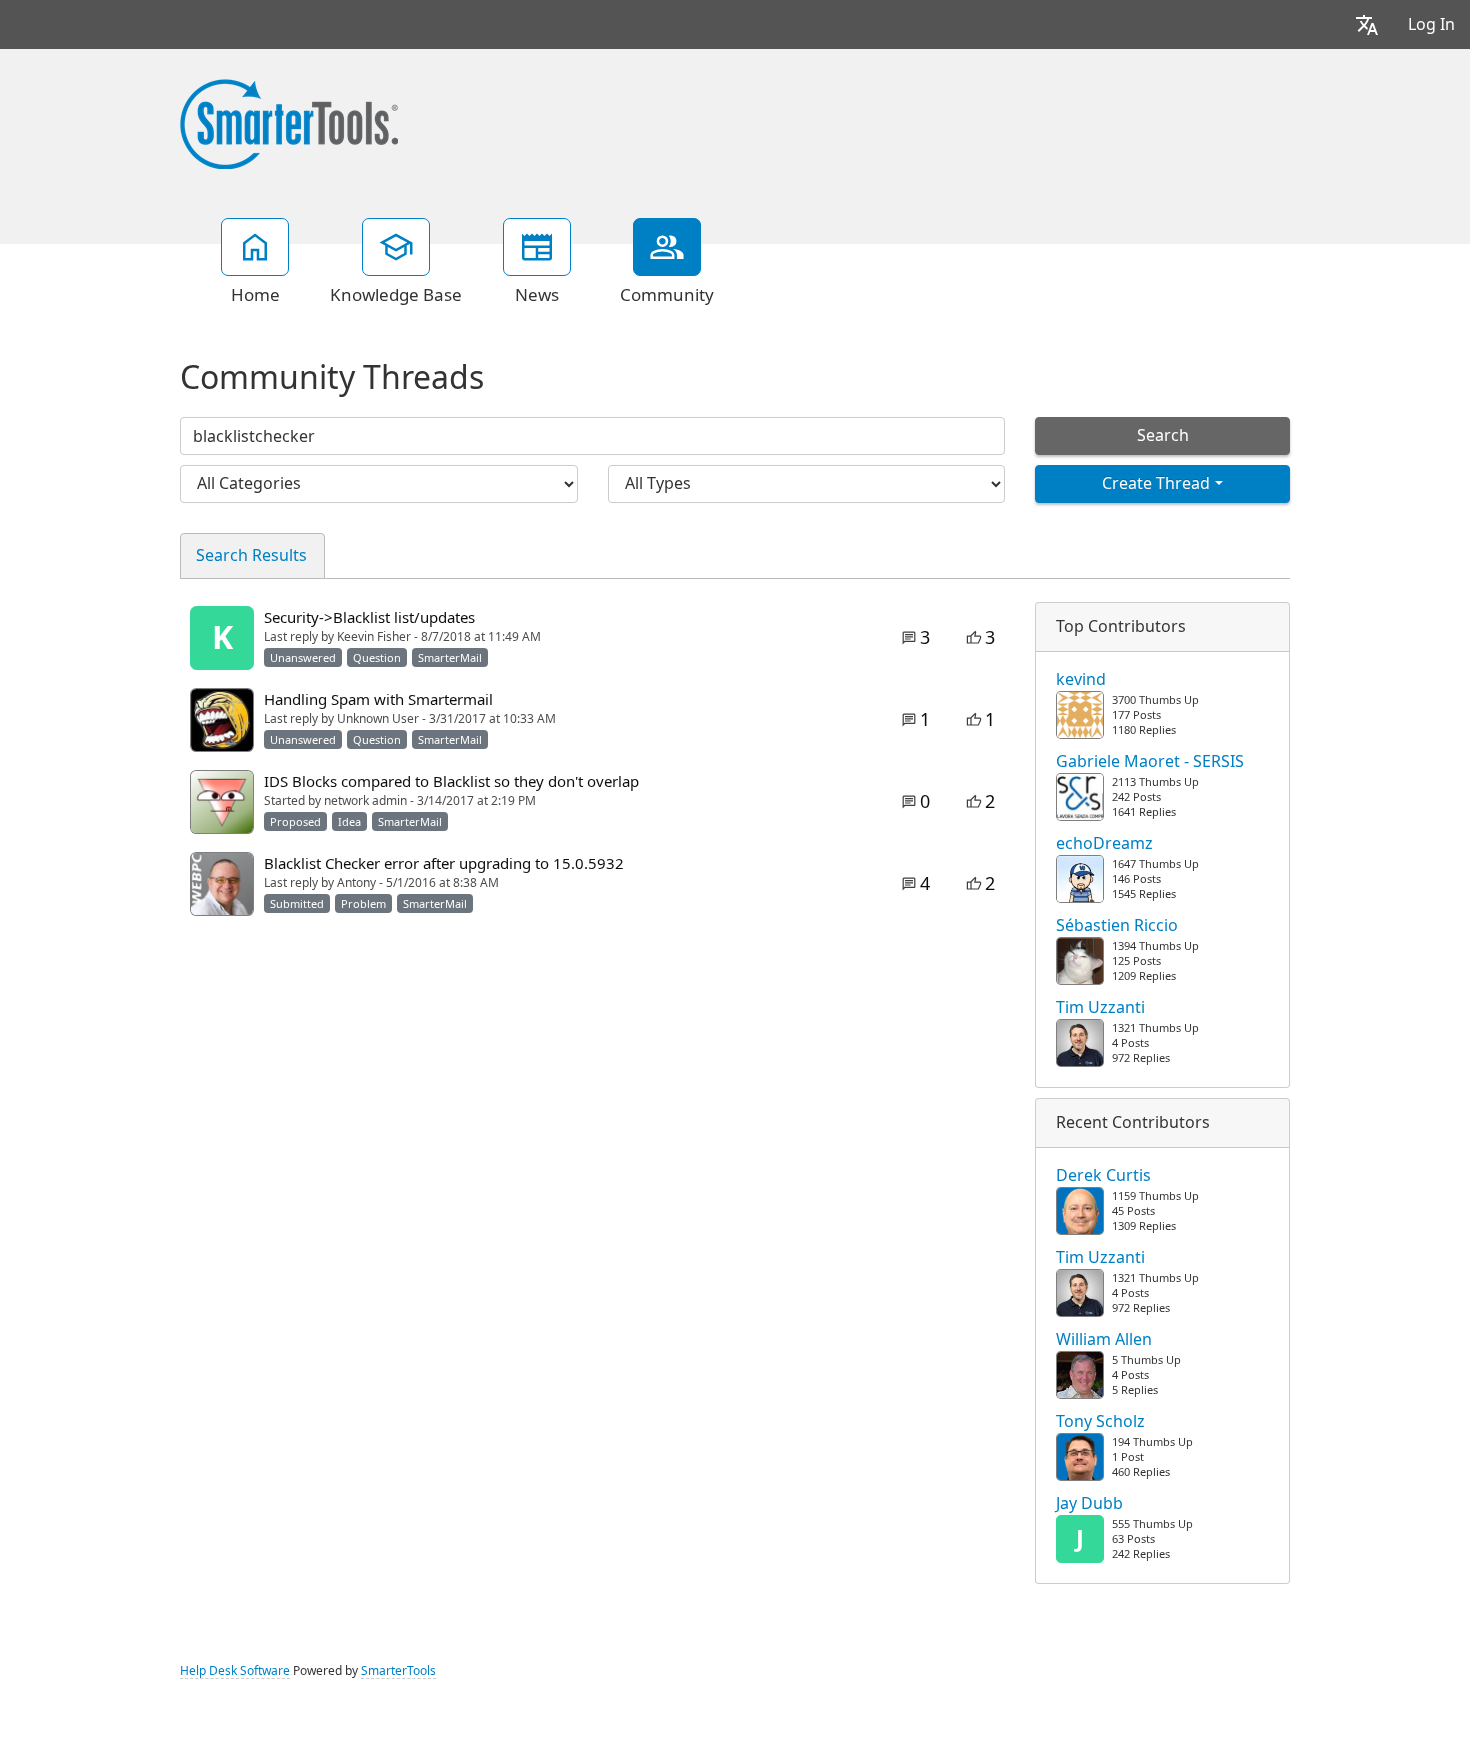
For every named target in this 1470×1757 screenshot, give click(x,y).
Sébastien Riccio (1117, 926)
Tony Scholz (1100, 1422)
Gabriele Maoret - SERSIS (1150, 762)
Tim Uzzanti (1100, 1008)
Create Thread (1156, 483)
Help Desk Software (235, 1671)
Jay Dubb (1089, 1504)
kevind (1081, 680)
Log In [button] (1431, 24)
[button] (1367, 24)
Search (1163, 435)
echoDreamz (1104, 844)
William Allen (1104, 1340)
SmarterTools (398, 1671)
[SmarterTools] (289, 122)
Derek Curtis (1103, 1176)
